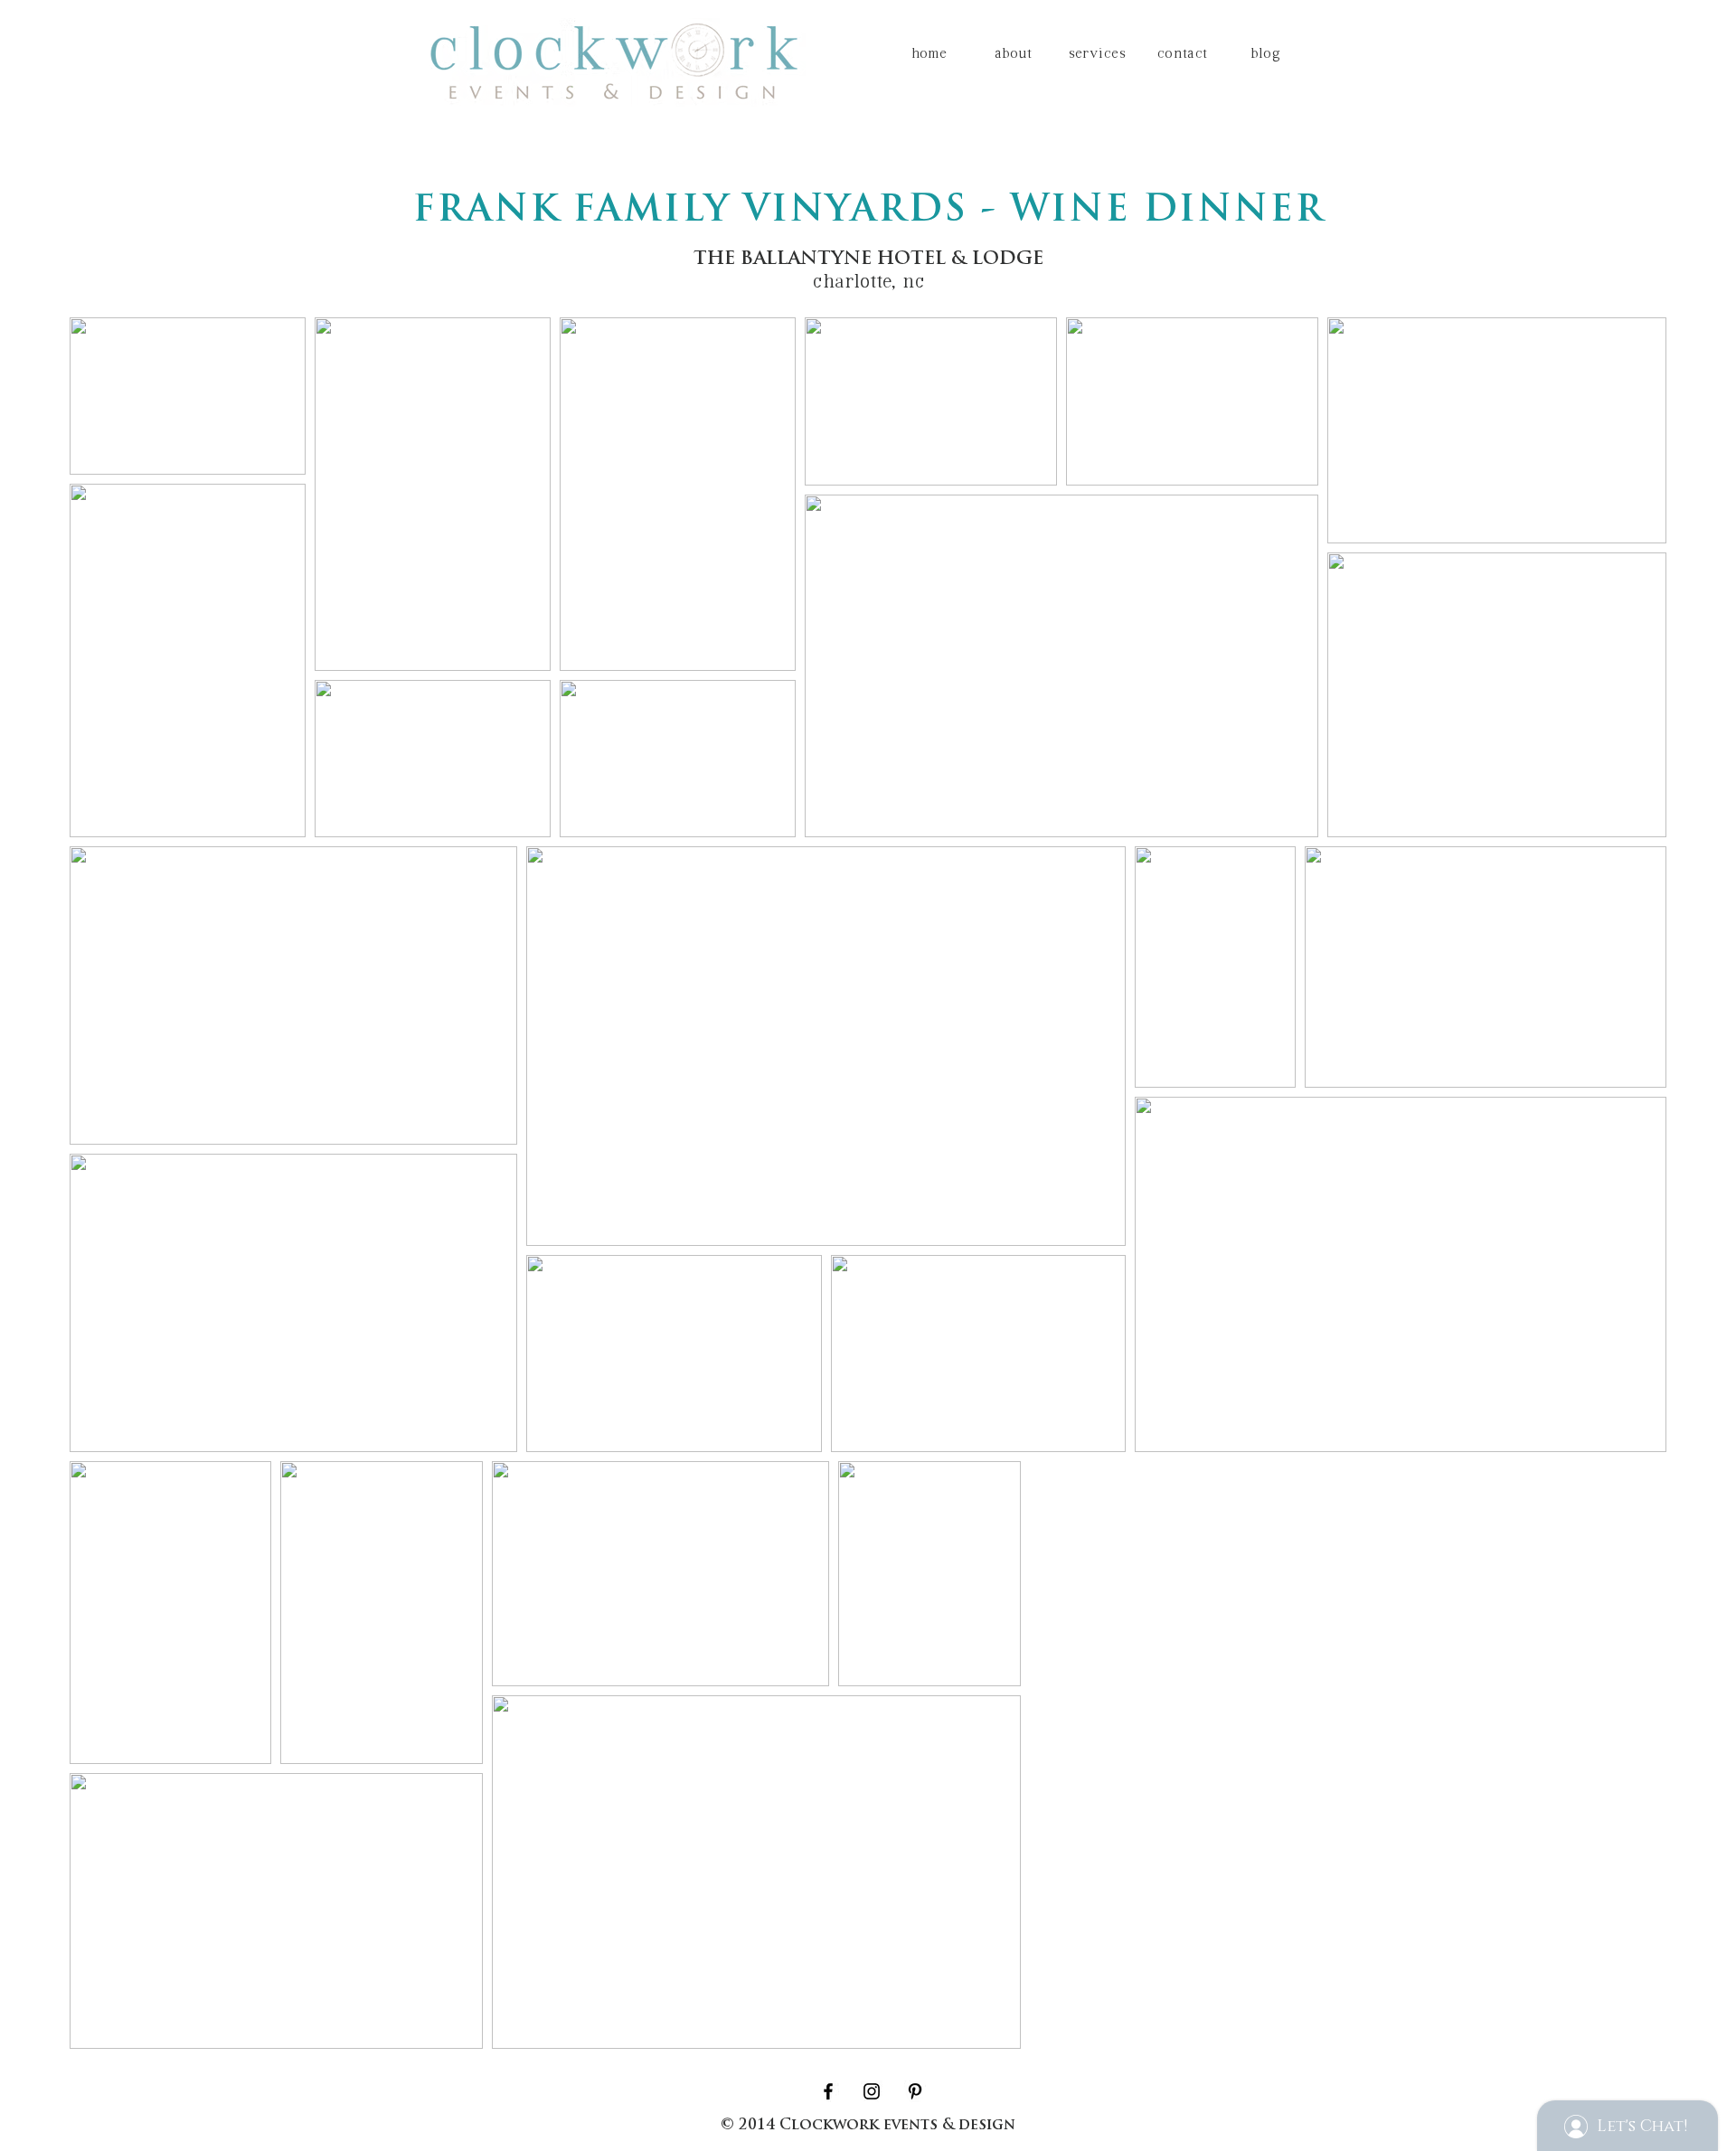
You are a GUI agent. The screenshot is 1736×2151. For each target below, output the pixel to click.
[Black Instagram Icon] (872, 2091)
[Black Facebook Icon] (828, 2091)
